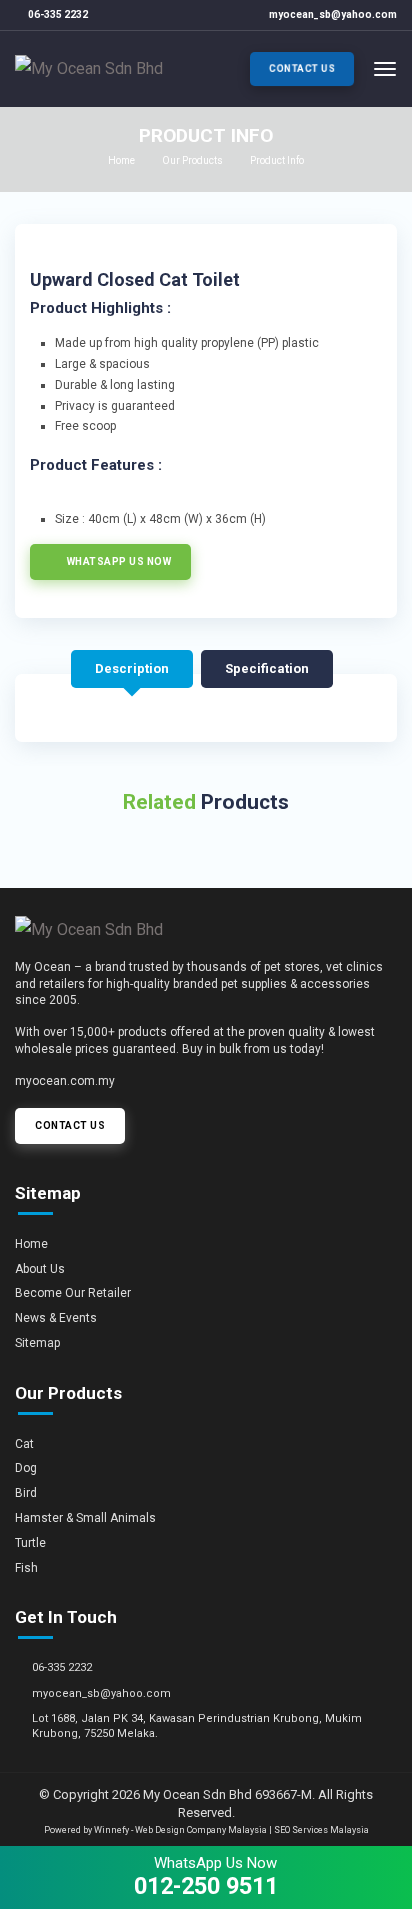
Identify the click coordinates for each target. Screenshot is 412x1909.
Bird (26, 1493)
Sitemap (37, 1343)
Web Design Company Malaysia (201, 1830)
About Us (40, 1269)
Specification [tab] (267, 668)
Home (121, 160)
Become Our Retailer (73, 1293)
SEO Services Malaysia (321, 1830)
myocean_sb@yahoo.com (333, 14)
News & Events (56, 1318)
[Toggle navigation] (385, 69)
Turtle (30, 1543)
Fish (26, 1568)
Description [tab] (132, 668)
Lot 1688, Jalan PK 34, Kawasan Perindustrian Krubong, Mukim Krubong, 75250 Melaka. (197, 1726)
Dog (26, 1468)
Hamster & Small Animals (85, 1518)
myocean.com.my (65, 1081)
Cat (24, 1444)
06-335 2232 (58, 14)
